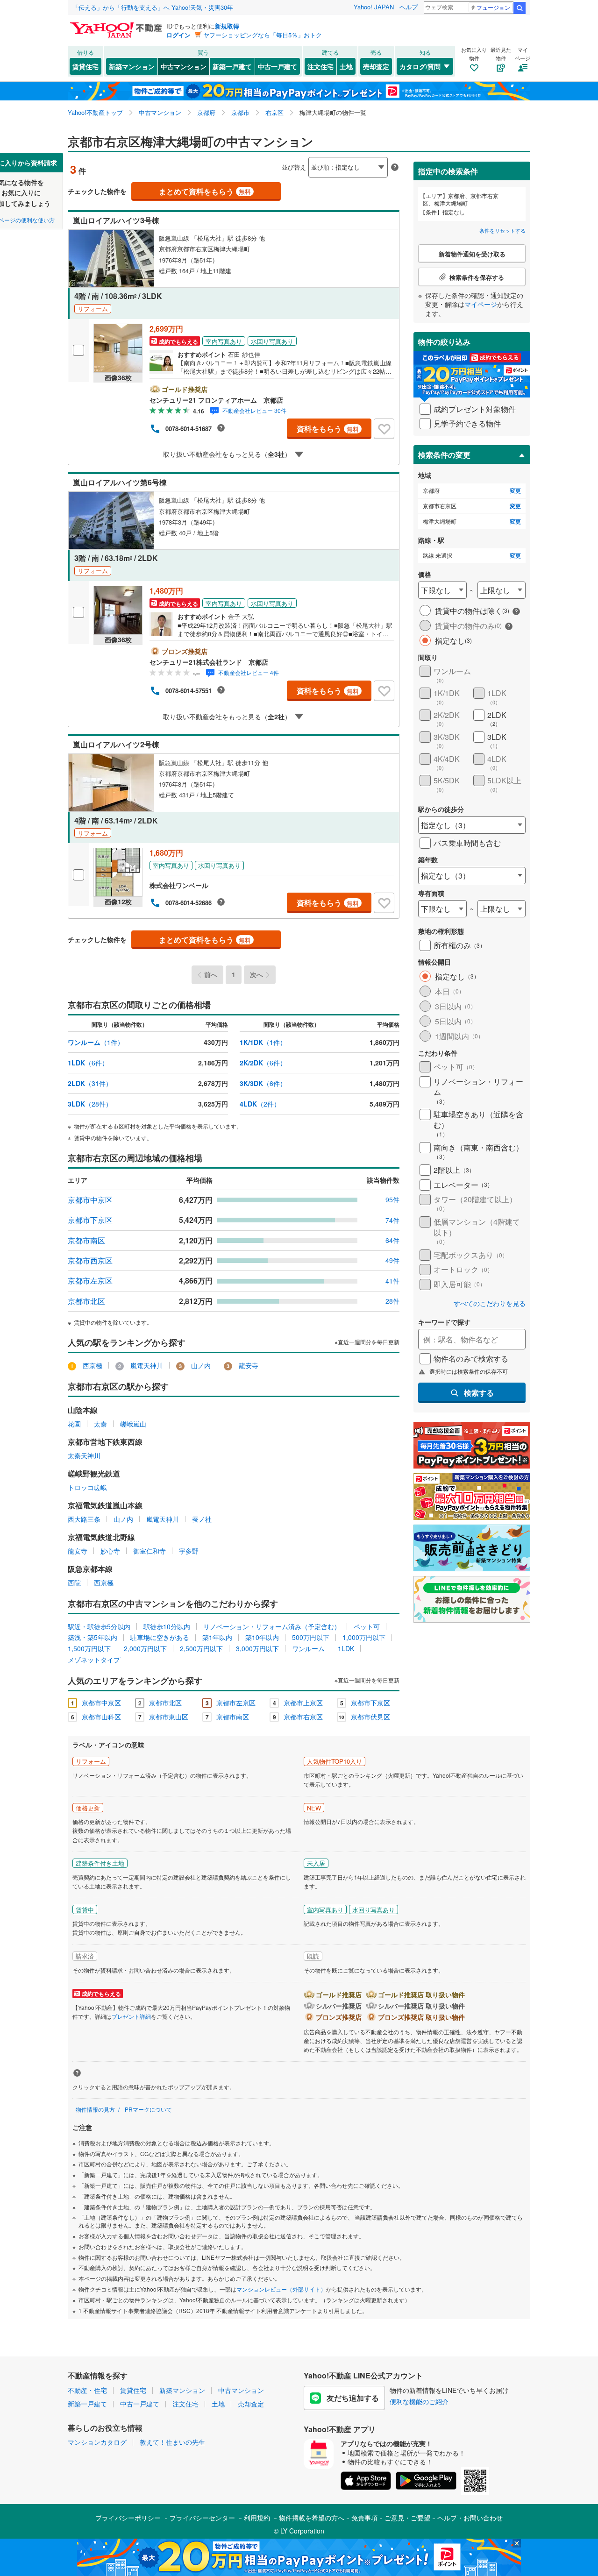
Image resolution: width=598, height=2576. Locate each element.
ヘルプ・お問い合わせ (470, 2518)
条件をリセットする (502, 230)
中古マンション (184, 66)
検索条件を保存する (306, 153)
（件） (96, 1042)
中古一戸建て (278, 66)
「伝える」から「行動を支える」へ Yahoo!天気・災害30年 (153, 7)
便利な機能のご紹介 (419, 2401)
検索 (520, 8)
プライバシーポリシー (128, 2518)
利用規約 (257, 2518)
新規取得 (227, 26)
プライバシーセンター (202, 2518)
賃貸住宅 (85, 66)
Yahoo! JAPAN (374, 7)
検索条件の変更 (444, 455)
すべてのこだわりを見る (490, 1303)
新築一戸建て (232, 66)
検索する (479, 1393)
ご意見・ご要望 (407, 2518)
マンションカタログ (97, 2442)
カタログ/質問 (420, 66)
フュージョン (493, 7)
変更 (515, 491)
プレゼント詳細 (131, 2016)
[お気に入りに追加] (384, 429)
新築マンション (132, 66)
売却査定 (376, 66)
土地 (346, 66)
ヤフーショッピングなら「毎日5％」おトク (263, 35)
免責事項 (364, 2518)
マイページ (481, 304)
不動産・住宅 (87, 2390)
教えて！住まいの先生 (172, 2442)
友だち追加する (353, 2398)
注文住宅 (320, 66)
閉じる (254, 160)
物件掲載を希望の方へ (312, 2518)
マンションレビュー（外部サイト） (281, 2289)
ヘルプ (409, 7)
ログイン (178, 35)
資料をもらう (328, 429)
